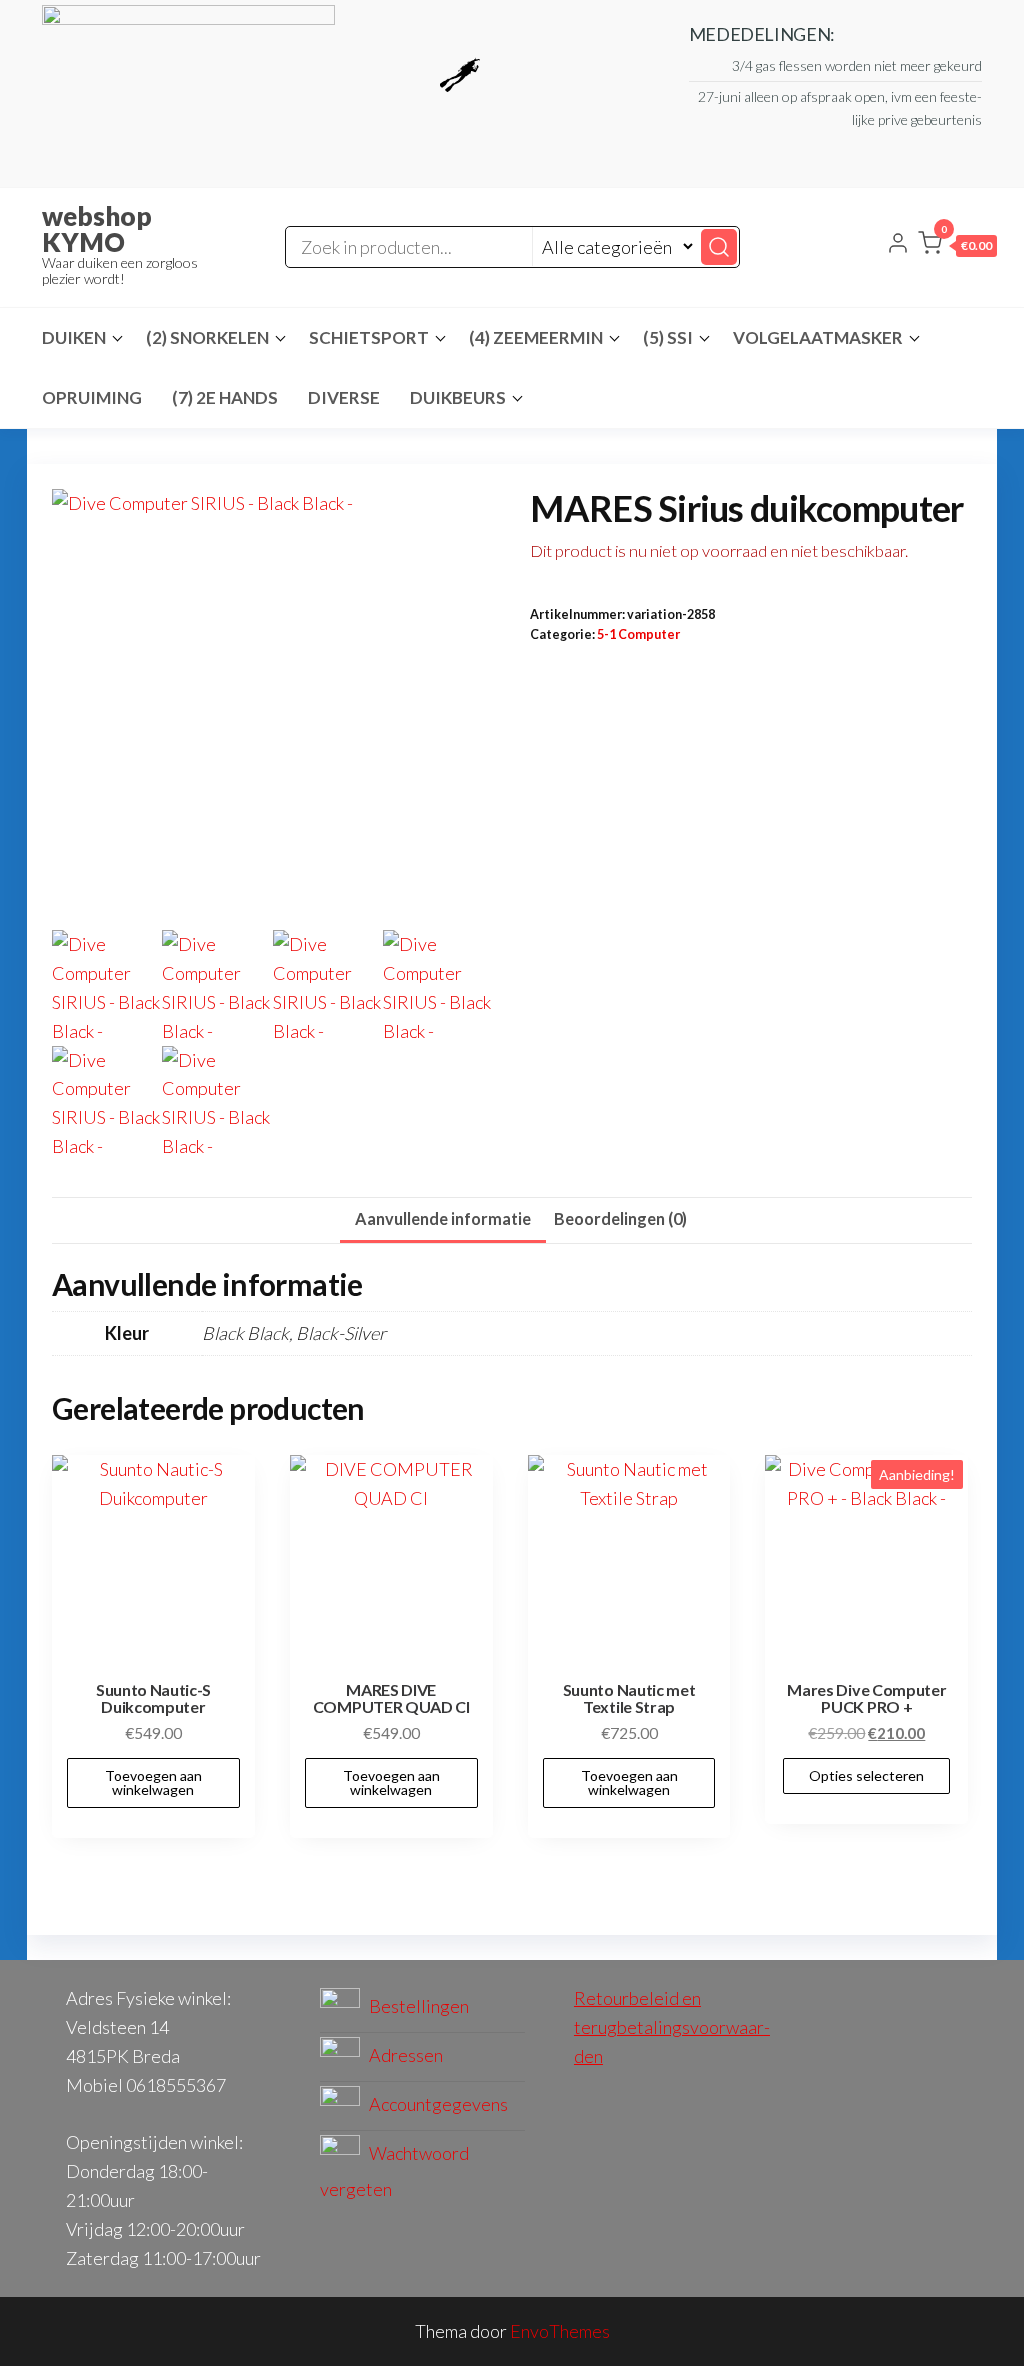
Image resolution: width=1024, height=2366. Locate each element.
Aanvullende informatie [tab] (443, 1218)
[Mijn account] (898, 245)
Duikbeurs (458, 397)
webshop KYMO (97, 229)
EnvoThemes (560, 2331)
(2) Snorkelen (207, 337)
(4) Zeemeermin (536, 337)
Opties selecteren (866, 1775)
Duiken (74, 337)
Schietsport (369, 337)
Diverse (344, 397)
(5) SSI (668, 337)
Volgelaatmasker (818, 337)
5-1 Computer (638, 634)
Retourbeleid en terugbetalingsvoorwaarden (672, 2027)
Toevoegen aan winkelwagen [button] (153, 1782)
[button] (957, 247)
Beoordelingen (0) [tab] (620, 1218)
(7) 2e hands (225, 397)
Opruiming (92, 397)
